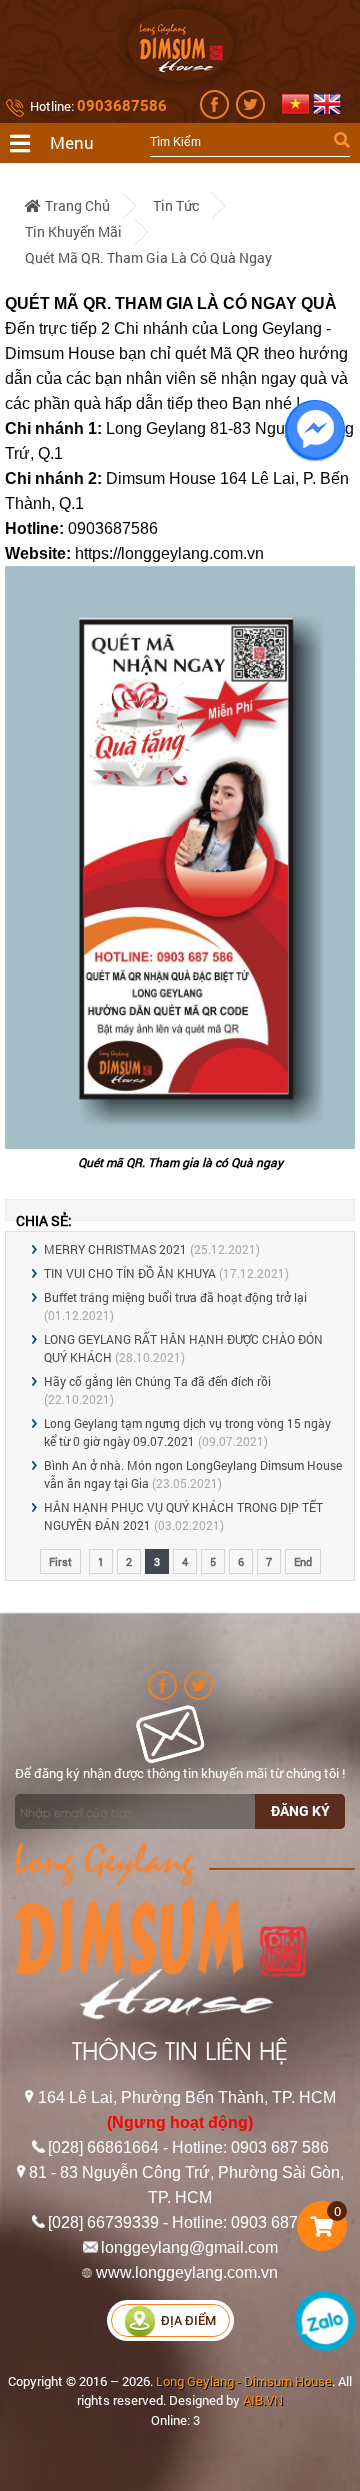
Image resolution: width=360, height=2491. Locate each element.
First (60, 1561)
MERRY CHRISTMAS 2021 (115, 1249)
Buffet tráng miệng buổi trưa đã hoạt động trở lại (175, 1297)
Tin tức (176, 205)
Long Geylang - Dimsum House (244, 2381)
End (303, 1561)
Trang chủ (77, 205)
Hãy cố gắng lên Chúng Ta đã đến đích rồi (157, 1381)
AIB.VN (263, 2400)
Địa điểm (188, 2320)
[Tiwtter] (252, 114)
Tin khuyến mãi (73, 231)
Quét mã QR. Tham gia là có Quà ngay (148, 257)
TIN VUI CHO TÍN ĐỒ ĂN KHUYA (130, 1273)
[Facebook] (216, 114)
